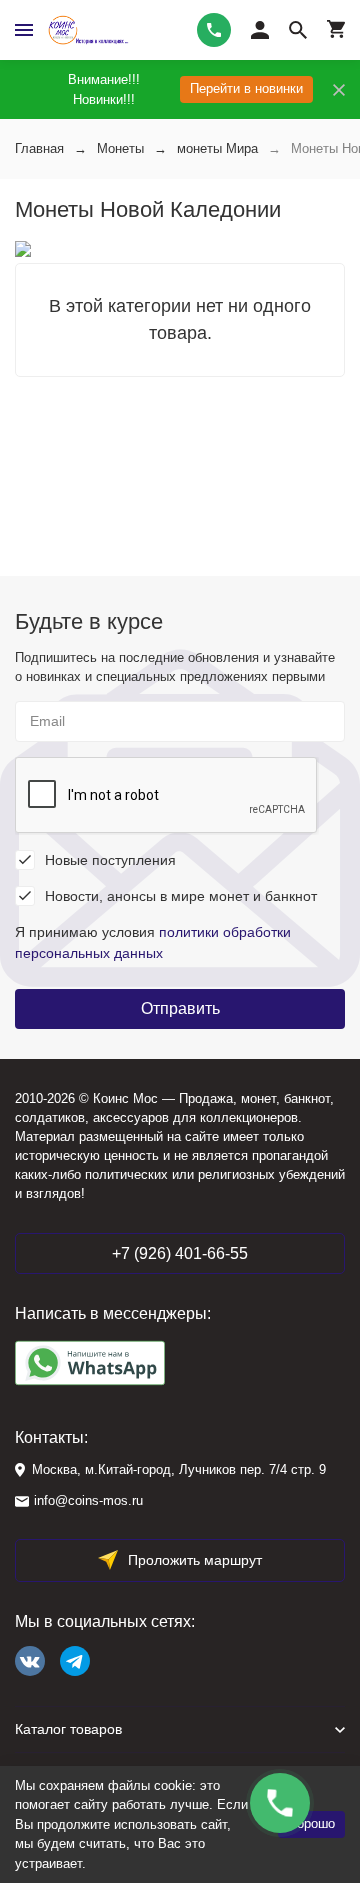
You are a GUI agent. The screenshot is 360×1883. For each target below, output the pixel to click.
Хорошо (311, 1823)
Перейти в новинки (246, 88)
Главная (39, 148)
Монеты (120, 148)
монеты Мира (217, 148)
